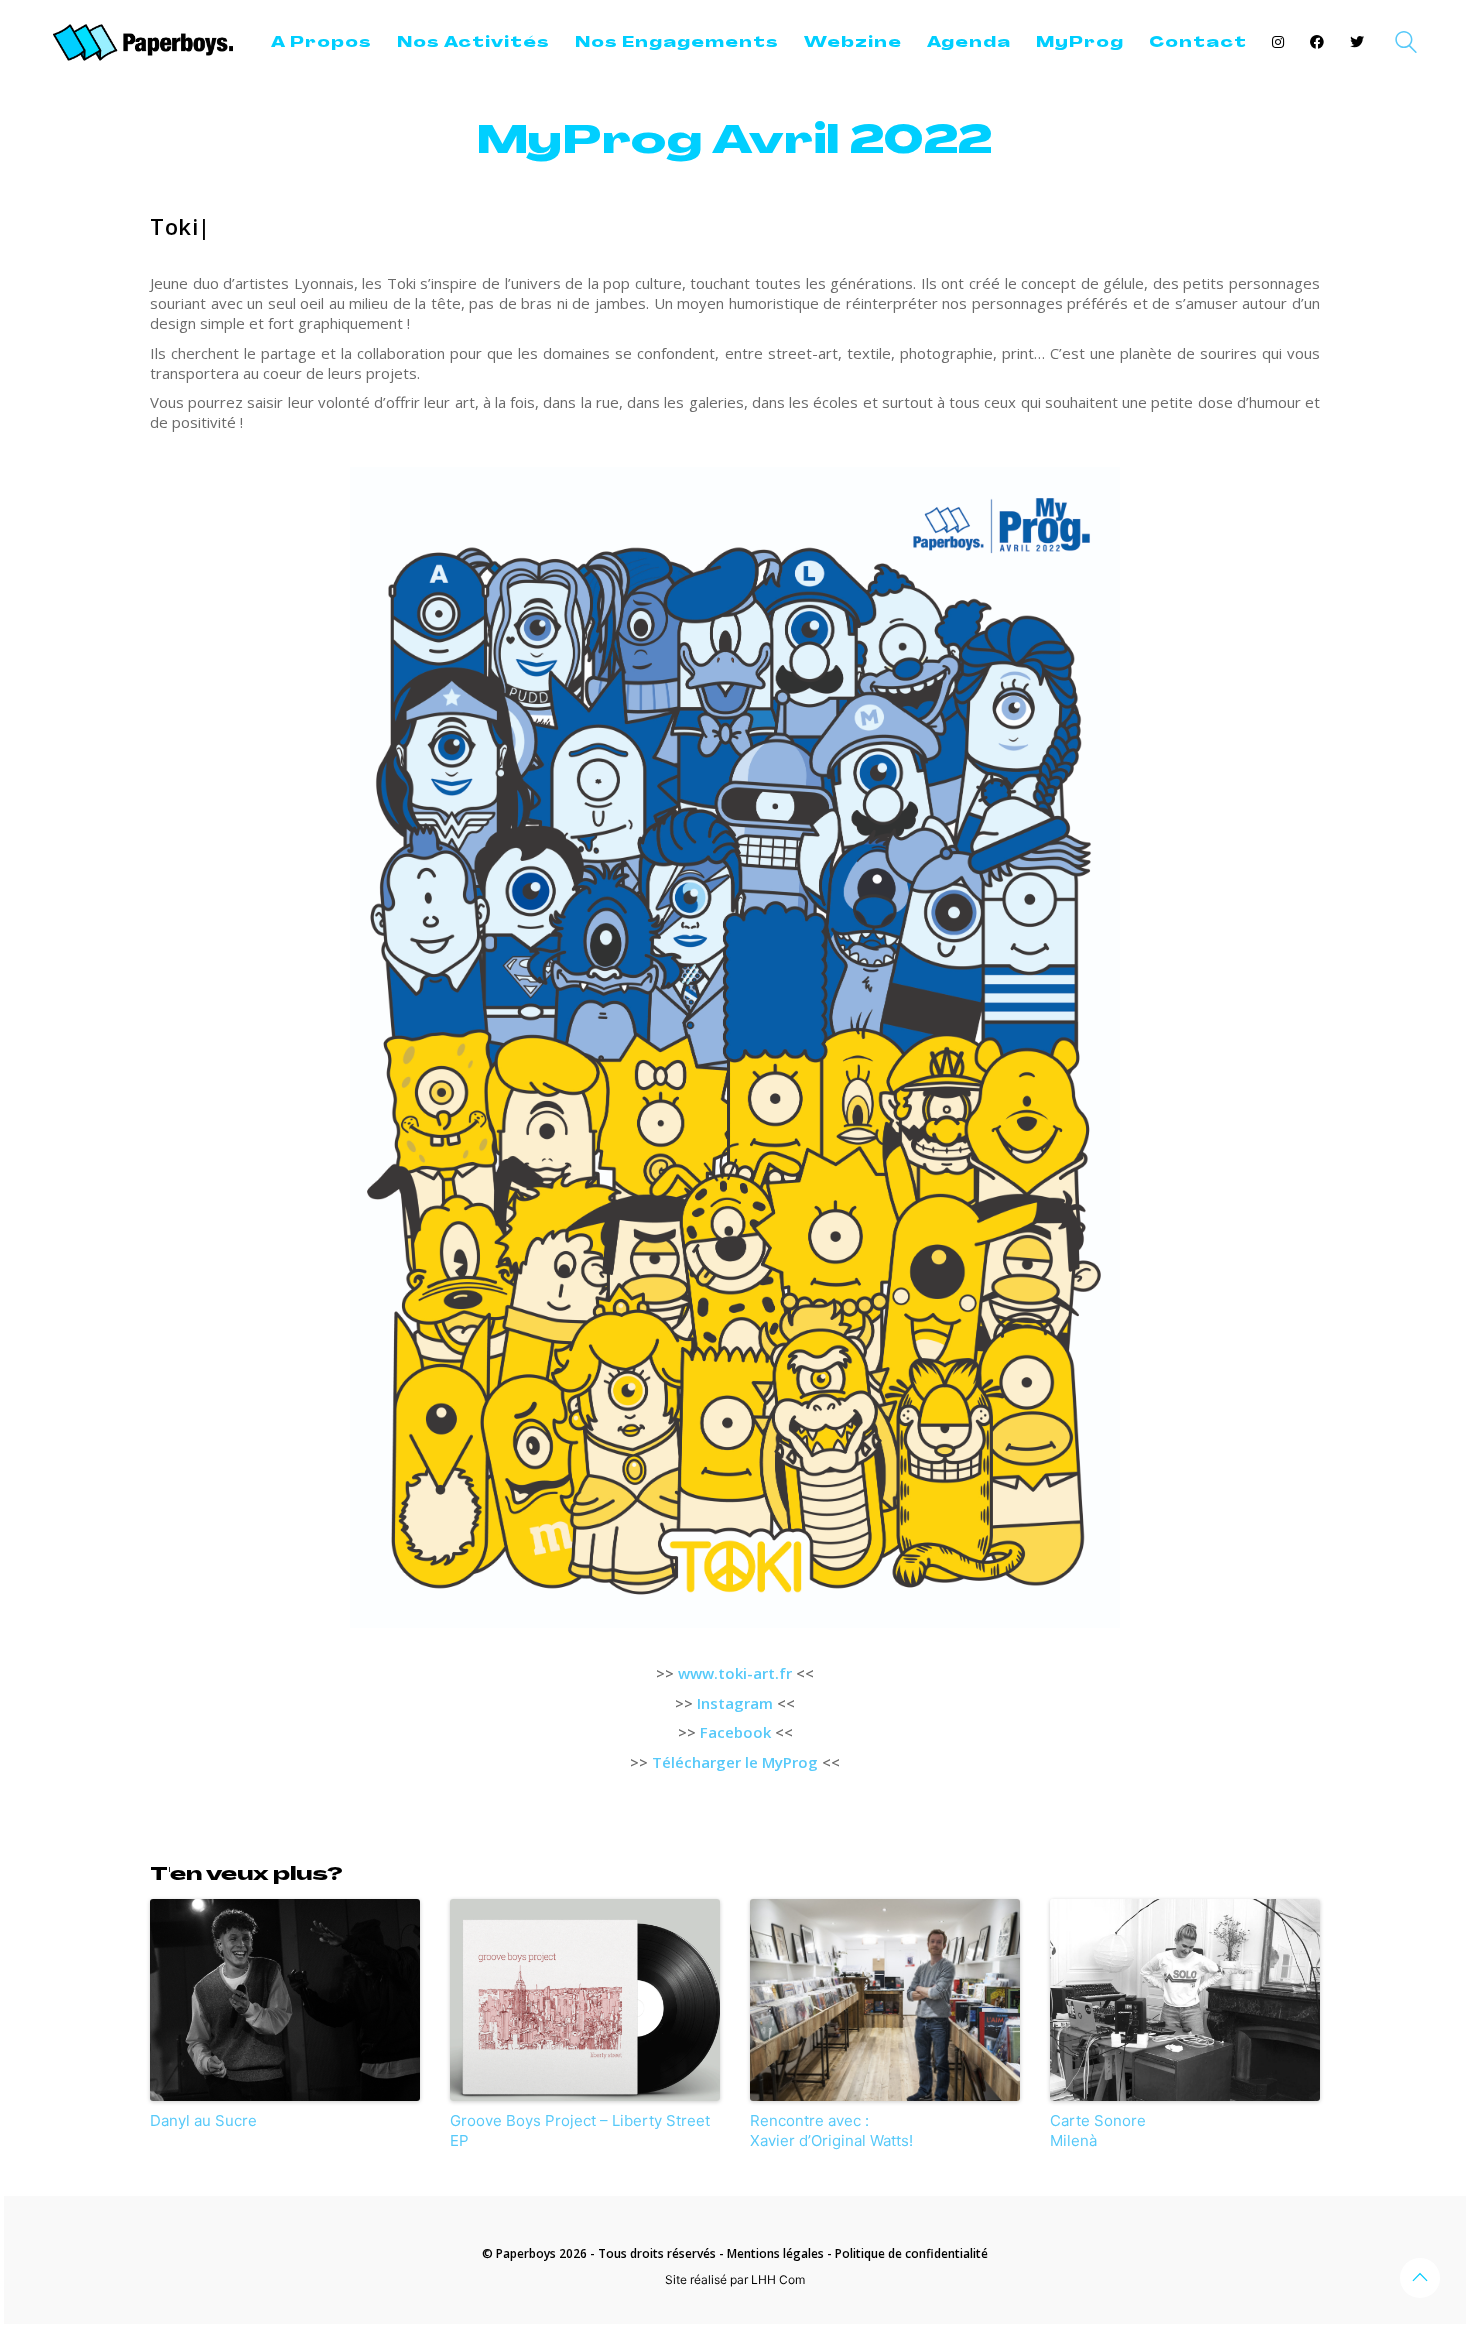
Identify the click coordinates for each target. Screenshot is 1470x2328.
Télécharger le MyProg (735, 1762)
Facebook (735, 1732)
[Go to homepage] (143, 42)
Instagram (735, 1703)
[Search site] (1406, 44)
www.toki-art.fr (735, 1673)
